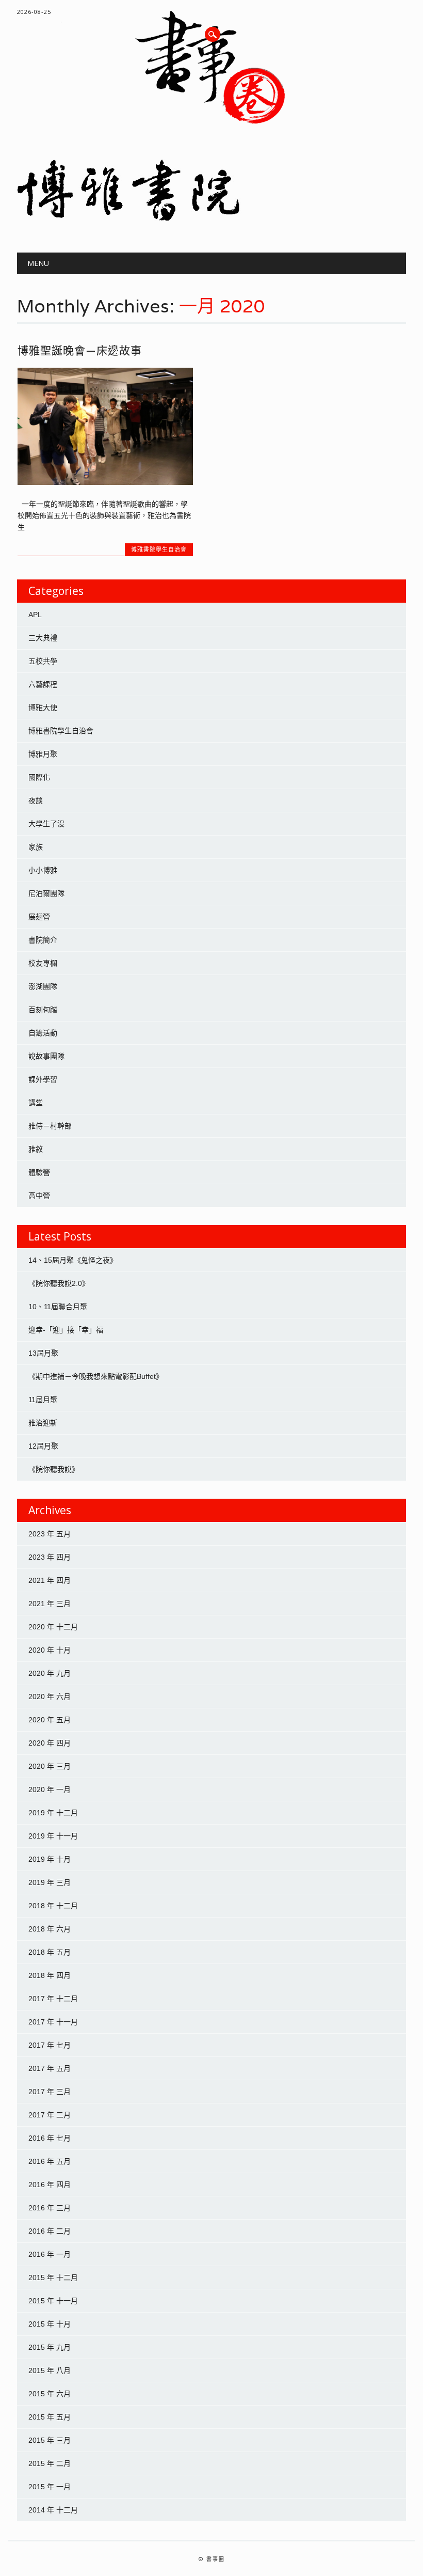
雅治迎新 (43, 1423)
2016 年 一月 (50, 2254)
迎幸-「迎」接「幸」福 (66, 1330)
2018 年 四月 (50, 1975)
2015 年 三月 (50, 2440)
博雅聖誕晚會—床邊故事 (80, 350)
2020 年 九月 (50, 1673)
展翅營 (39, 917)
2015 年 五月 (50, 2417)
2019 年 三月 (50, 1882)
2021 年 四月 (50, 1580)
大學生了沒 (46, 824)
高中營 (39, 1196)
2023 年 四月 (50, 1557)
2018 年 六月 (50, 1929)
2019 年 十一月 (53, 1836)
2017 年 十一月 (53, 2022)
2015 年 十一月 (53, 2301)
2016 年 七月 (50, 2138)
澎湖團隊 (43, 986)
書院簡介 (43, 940)
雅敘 (36, 1149)
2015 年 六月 (50, 2394)
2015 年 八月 (50, 2370)
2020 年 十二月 (53, 1627)
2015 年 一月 (50, 2487)
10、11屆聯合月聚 (58, 1307)
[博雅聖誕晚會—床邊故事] (105, 482)
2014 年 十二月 (53, 2510)
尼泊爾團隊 (46, 893)
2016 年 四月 (50, 2185)
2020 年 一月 (50, 1789)
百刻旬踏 (43, 1010)
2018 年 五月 (50, 1952)
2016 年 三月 (50, 2208)
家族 (36, 847)
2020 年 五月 (50, 1720)
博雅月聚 (43, 754)
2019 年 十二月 (53, 1813)
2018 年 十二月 (53, 1906)
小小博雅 (43, 870)
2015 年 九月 (50, 2347)
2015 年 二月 (50, 2463)
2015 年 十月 (50, 2324)
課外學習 (43, 1079)
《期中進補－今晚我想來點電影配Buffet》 (96, 1376)
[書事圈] (211, 218)
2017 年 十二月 (53, 1999)
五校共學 (43, 661)
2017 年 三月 (50, 2092)
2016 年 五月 (50, 2161)
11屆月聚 (43, 1400)
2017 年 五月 (50, 2068)
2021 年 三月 (50, 1604)
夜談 (36, 800)
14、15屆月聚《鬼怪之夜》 (73, 1260)
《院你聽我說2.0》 (59, 1283)
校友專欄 (43, 963)
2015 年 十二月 (53, 2277)
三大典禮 (43, 638)
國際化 (39, 777)
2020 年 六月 (50, 1697)
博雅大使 (43, 708)
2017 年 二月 (50, 2115)
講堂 (36, 1103)
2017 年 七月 (50, 2045)
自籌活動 (43, 1033)
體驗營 (39, 1172)
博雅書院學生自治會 (159, 549)
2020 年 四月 (50, 1743)
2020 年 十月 (50, 1650)
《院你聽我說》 (54, 1469)
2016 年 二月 (50, 2231)
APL (35, 615)
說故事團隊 (46, 1056)
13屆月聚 (43, 1353)
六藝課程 (43, 684)
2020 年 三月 (50, 1766)
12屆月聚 (43, 1446)
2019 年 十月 (50, 1859)
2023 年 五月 (50, 1534)
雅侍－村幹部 (50, 1126)
